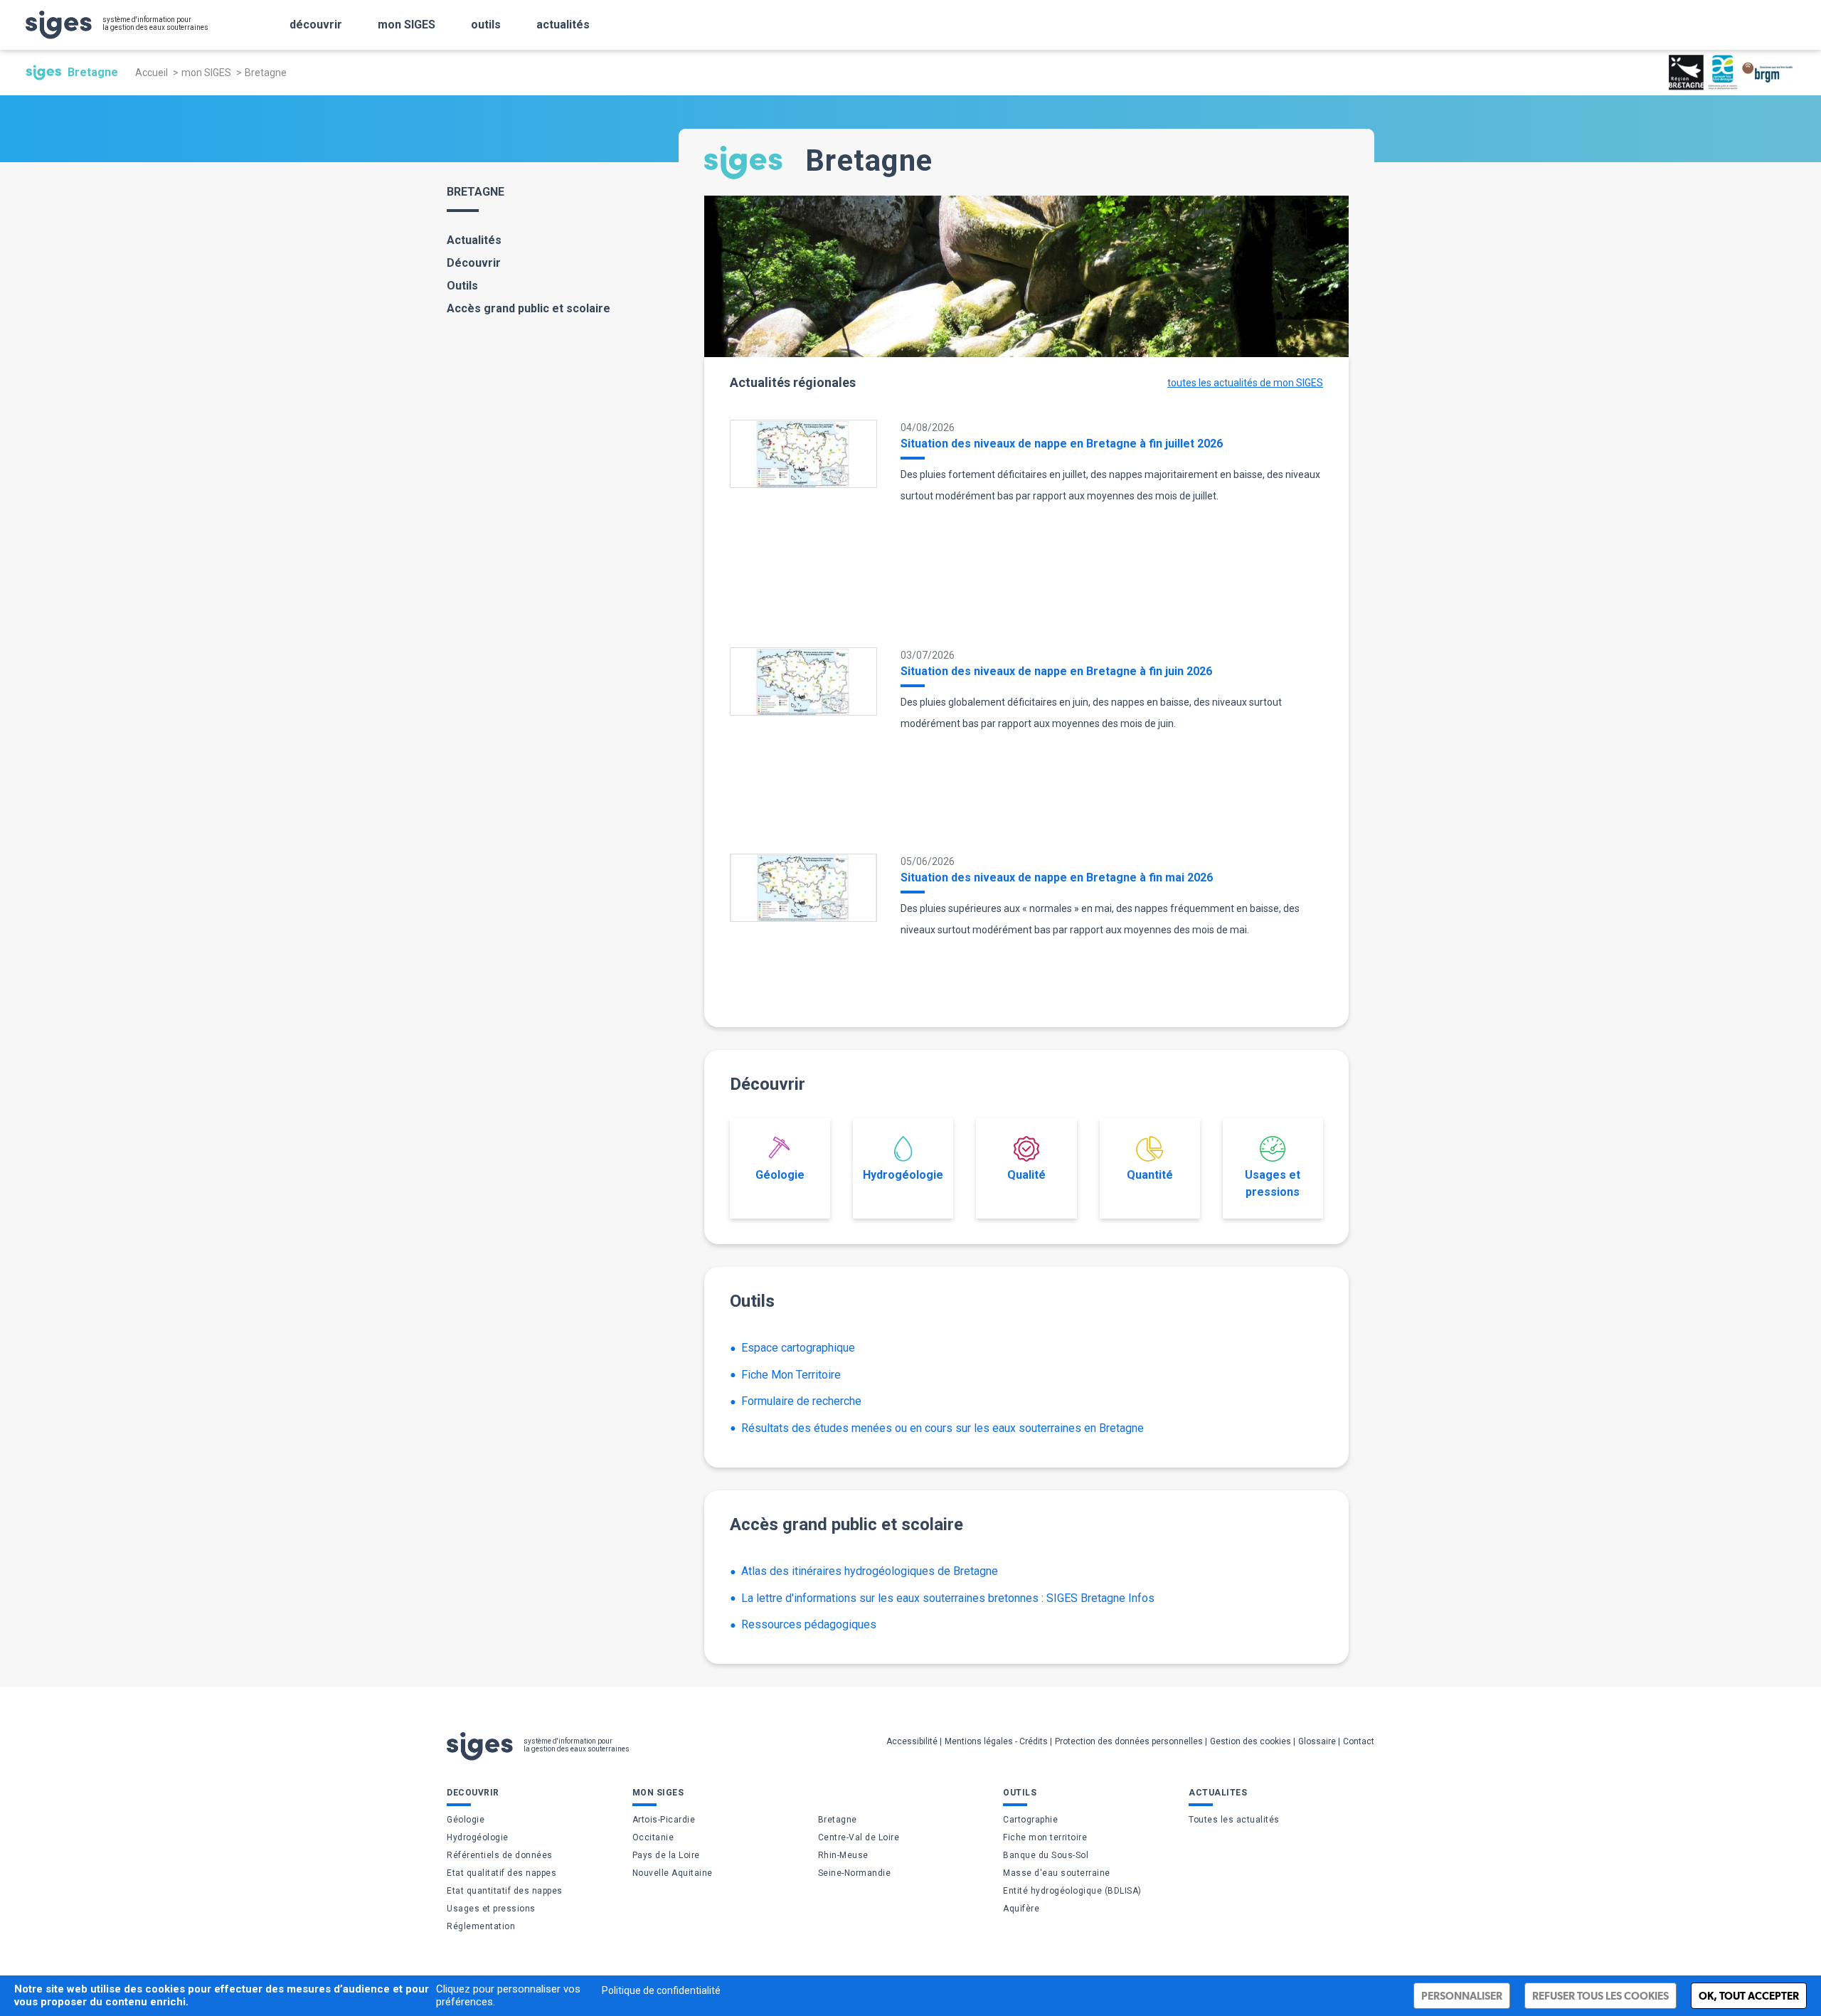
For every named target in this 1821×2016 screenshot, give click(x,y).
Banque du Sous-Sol (1046, 1855)
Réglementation (481, 1926)
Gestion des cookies (1251, 1741)
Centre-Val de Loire (859, 1837)
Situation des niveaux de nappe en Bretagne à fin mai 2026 (1057, 877)
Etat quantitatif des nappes (505, 1891)
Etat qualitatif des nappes (501, 1873)
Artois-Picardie (664, 1820)
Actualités (474, 240)
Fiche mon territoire (1045, 1837)
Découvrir (474, 263)
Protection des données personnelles (1129, 1741)
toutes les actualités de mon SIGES (1245, 383)
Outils (462, 286)
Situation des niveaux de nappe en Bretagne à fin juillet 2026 (1062, 444)
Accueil (152, 73)
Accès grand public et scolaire (529, 308)
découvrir (316, 25)
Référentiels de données (500, 1855)
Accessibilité (912, 1741)
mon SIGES (407, 25)
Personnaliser (1462, 1996)
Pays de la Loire (666, 1855)
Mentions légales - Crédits (996, 1741)
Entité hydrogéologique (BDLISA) (1072, 1891)
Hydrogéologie (903, 1175)
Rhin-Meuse (843, 1855)
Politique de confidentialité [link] (661, 1990)
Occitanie (653, 1837)
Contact (1359, 1741)
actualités (563, 25)
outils (486, 25)
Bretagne (838, 1820)
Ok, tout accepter (1749, 1996)
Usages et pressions (1273, 1183)
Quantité (1150, 1175)
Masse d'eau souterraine (1057, 1873)
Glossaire (1317, 1741)
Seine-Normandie (855, 1873)
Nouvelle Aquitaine (673, 1873)
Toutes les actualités (1234, 1820)
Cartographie (1030, 1820)
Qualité (1026, 1175)
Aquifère (1021, 1909)
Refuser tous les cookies (1600, 1996)
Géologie (780, 1175)
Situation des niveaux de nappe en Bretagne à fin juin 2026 (1056, 671)
